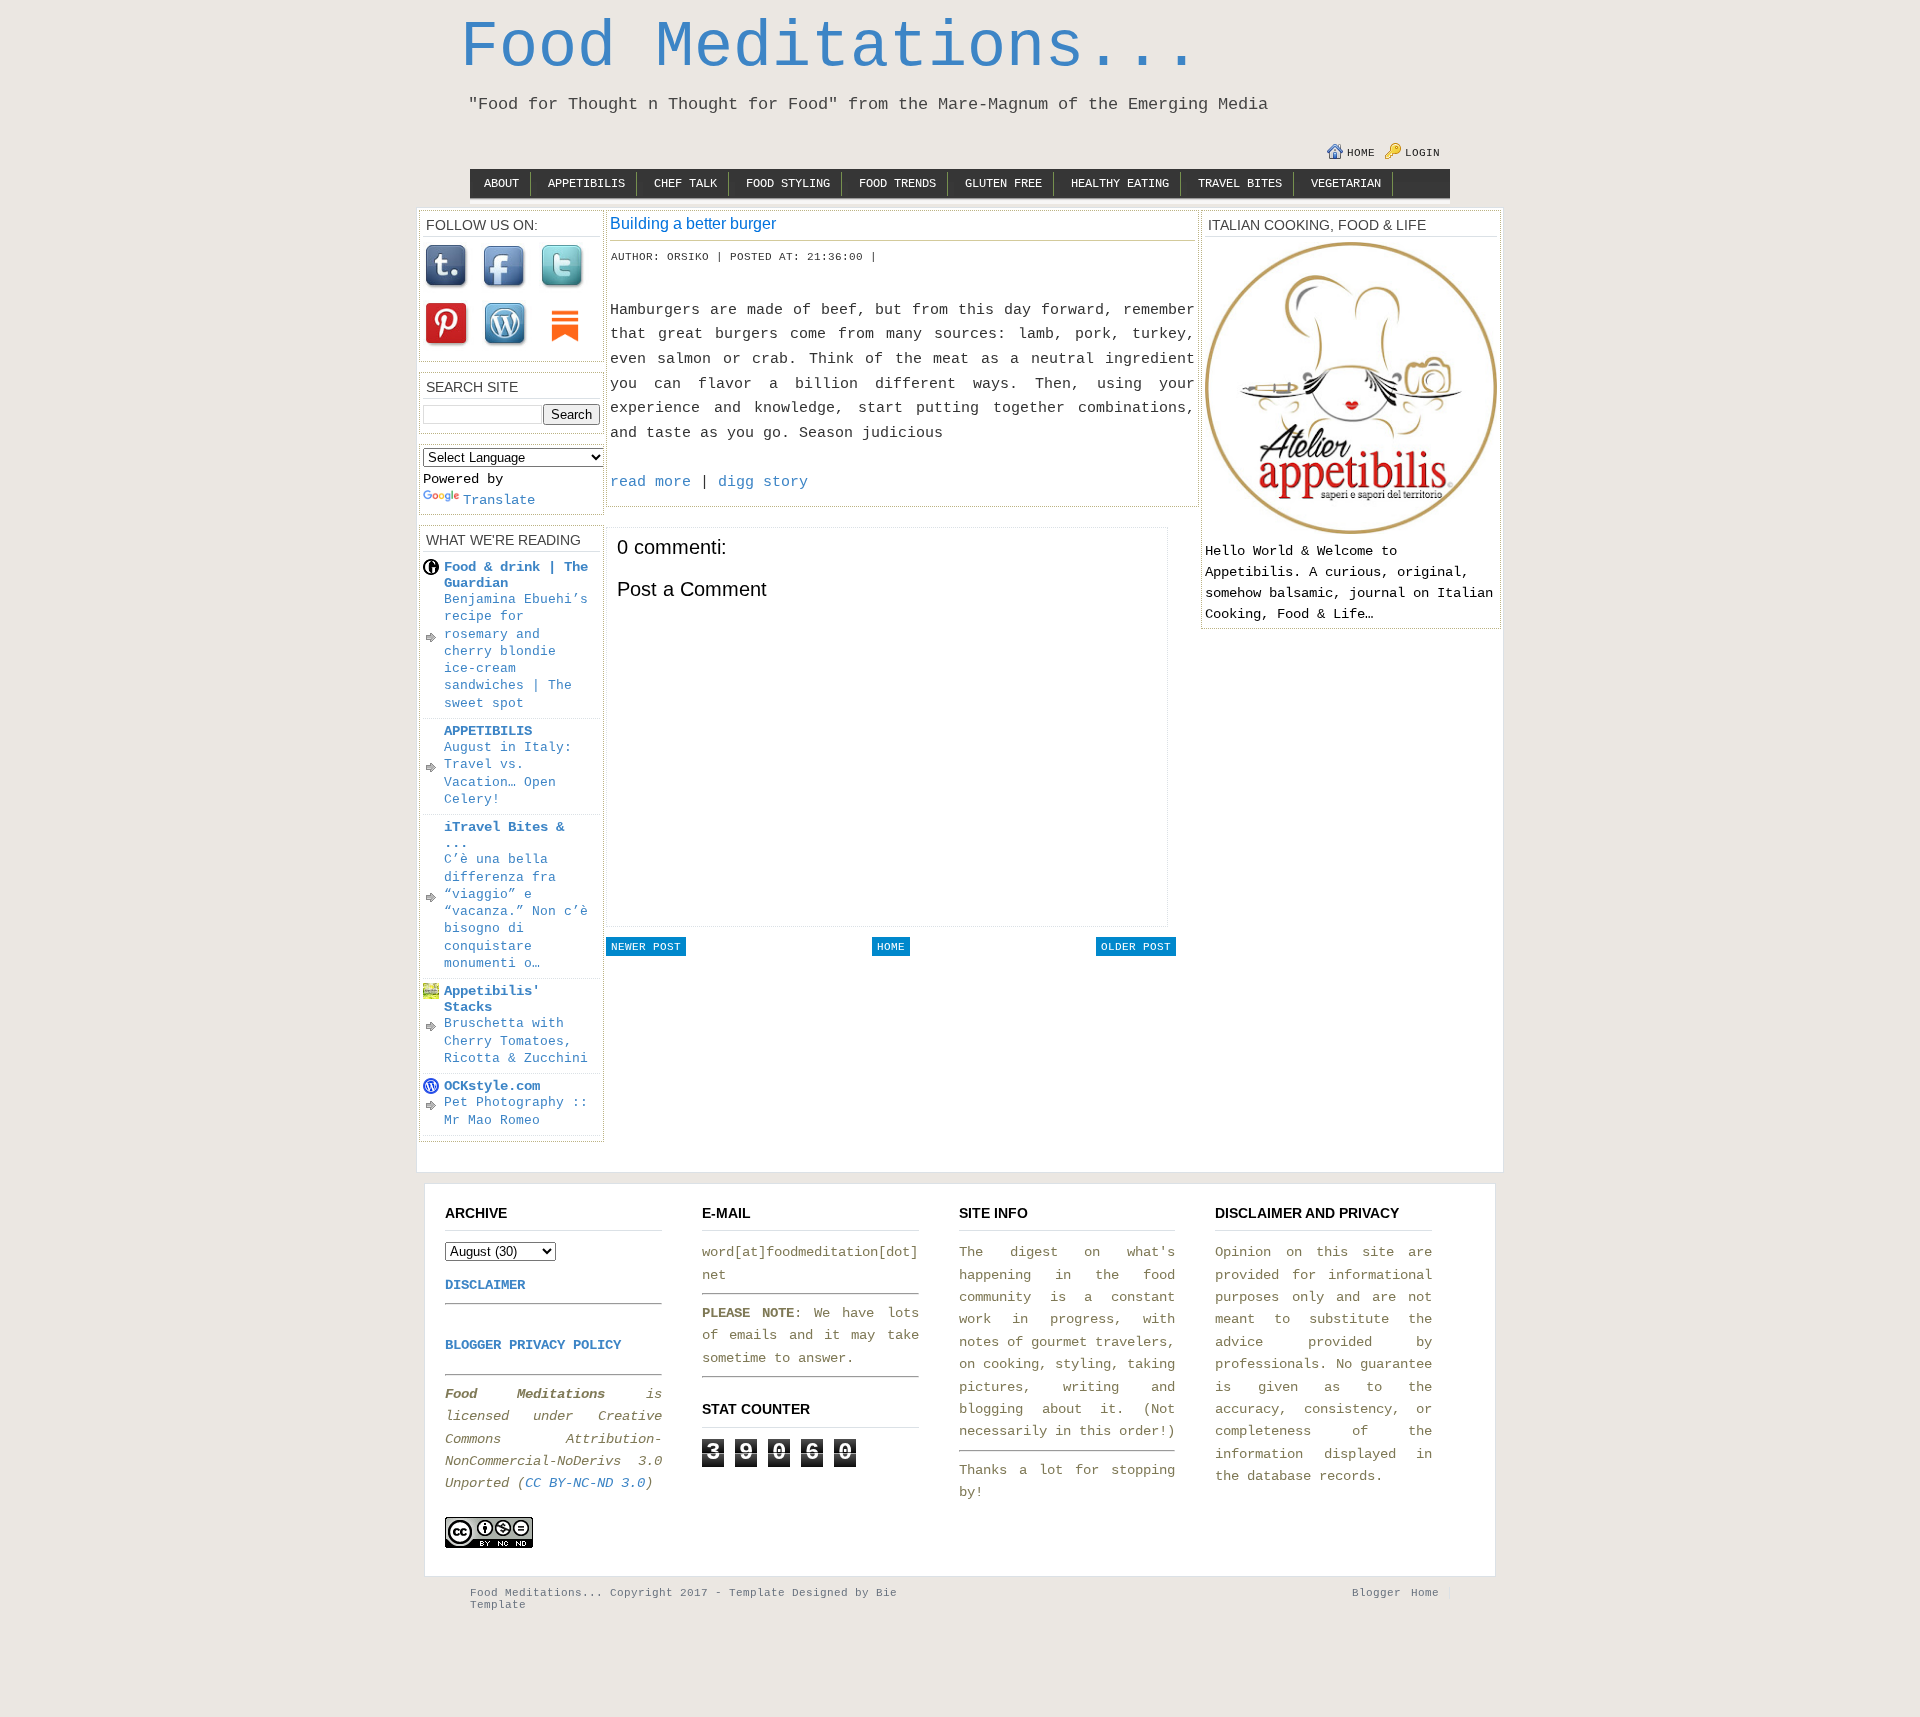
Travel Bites (1240, 184)
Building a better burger (693, 223)
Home (1361, 153)
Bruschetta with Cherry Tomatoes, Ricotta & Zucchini (516, 1041)
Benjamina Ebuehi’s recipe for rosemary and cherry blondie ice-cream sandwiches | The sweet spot (516, 651)
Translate (499, 500)
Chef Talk (685, 184)
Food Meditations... (830, 48)
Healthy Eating (1120, 184)
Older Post (1136, 947)
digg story (763, 482)
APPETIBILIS (488, 731)
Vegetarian (1346, 184)
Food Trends (897, 184)
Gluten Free (1003, 184)
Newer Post (646, 947)
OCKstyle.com (492, 1086)
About (501, 184)
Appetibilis (586, 184)
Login (1422, 153)
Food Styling (788, 184)
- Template (750, 1593)
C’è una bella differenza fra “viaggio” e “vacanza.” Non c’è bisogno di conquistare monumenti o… (516, 911)
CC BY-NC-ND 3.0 (585, 1483)
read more (650, 482)
